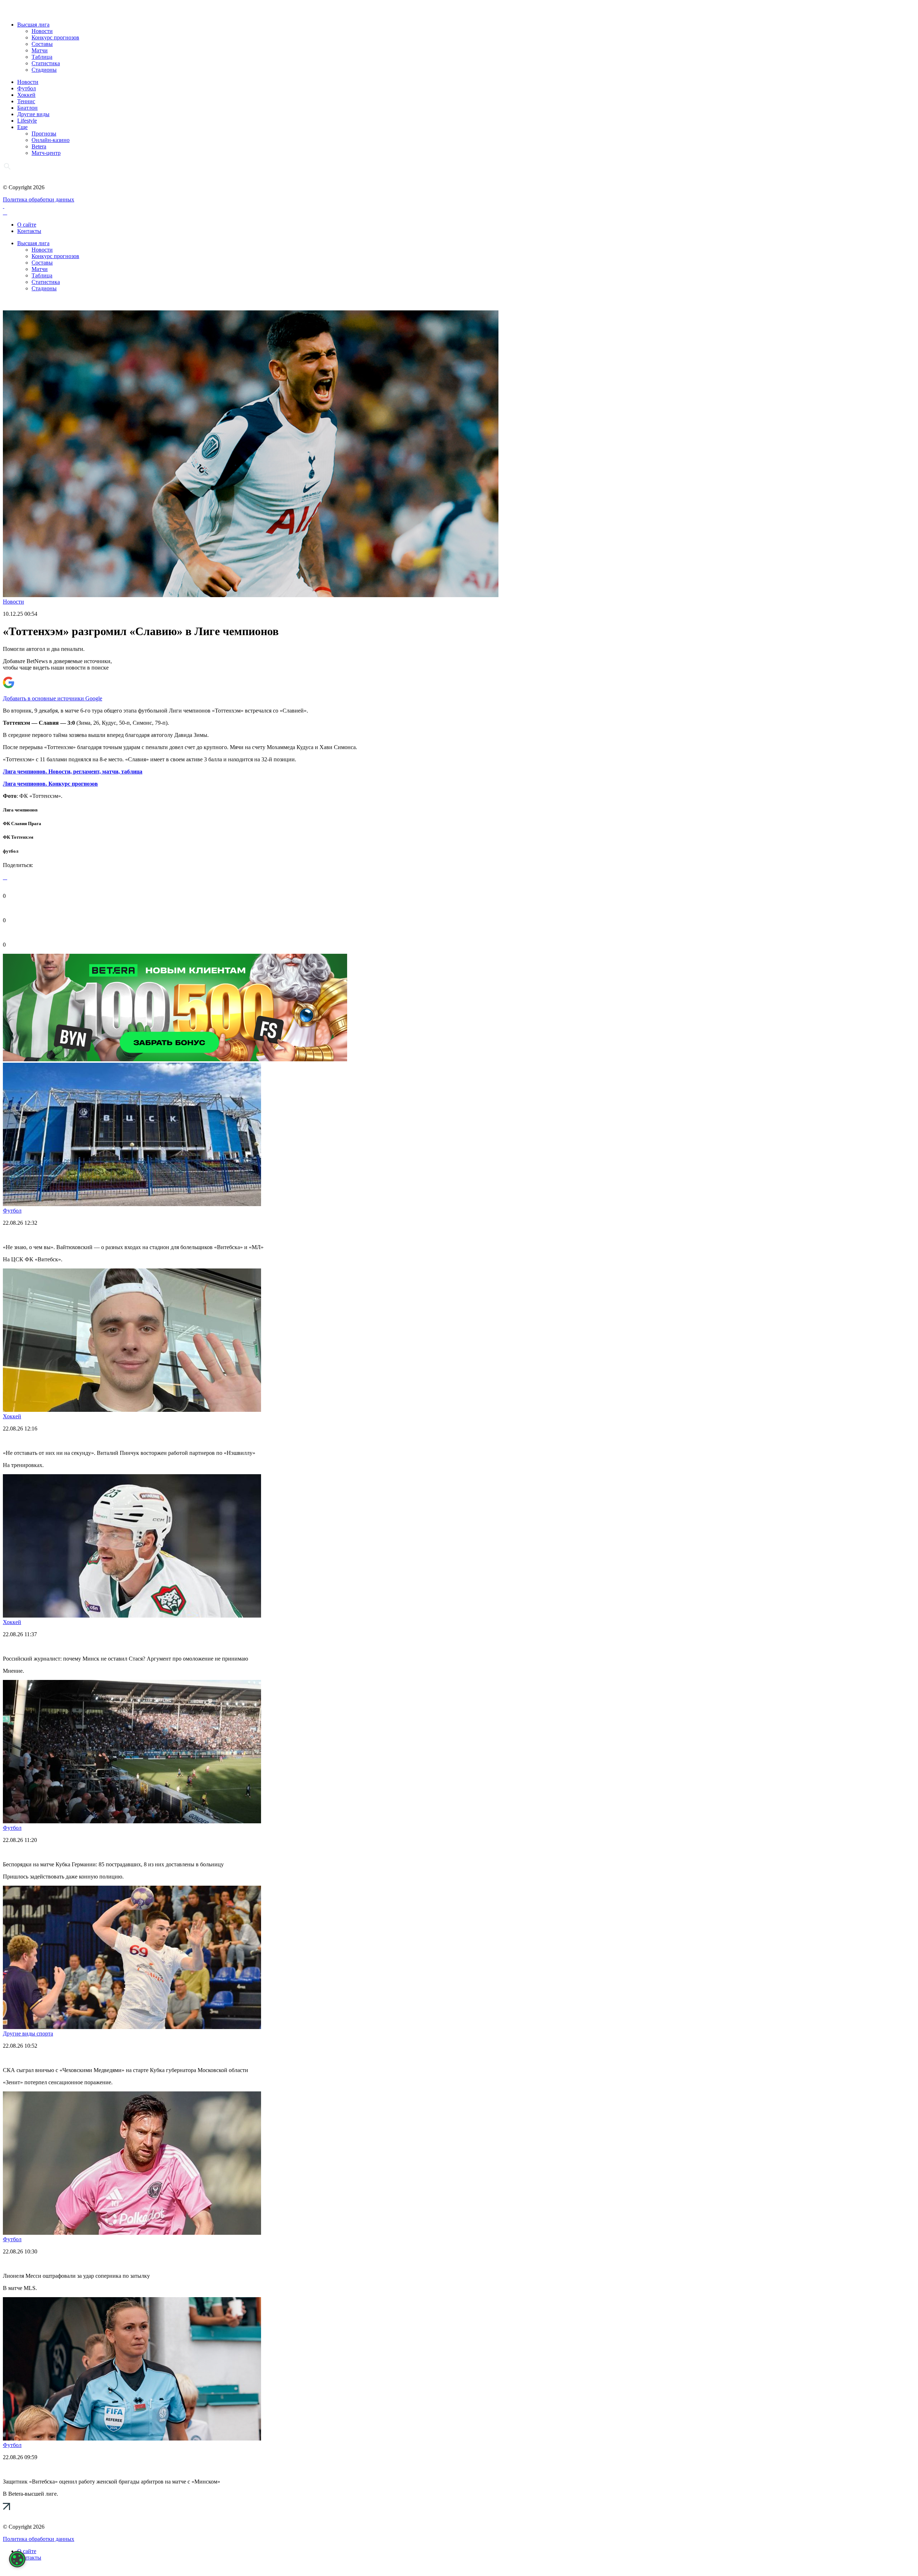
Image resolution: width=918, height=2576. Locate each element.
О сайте (27, 225)
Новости (42, 31)
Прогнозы (44, 134)
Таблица (42, 57)
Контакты (29, 231)
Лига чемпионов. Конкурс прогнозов (50, 784)
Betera (39, 146)
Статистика (46, 63)
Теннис (26, 101)
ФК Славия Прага (22, 823)
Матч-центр (46, 153)
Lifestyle (27, 121)
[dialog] (17, 2559)
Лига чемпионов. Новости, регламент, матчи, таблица (73, 772)
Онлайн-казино (51, 140)
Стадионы (44, 70)
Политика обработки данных (39, 199)
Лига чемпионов (20, 810)
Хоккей (26, 95)
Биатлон (27, 108)
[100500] (175, 1059)
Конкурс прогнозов (55, 37)
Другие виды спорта (28, 2034)
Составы (42, 44)
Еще (22, 127)
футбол (11, 851)
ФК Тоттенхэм (18, 837)
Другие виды (33, 114)
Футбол (27, 88)
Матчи (40, 50)
